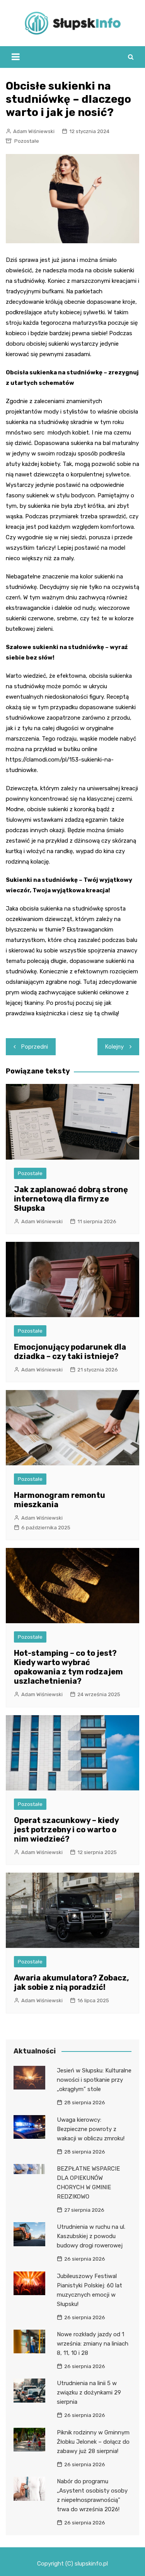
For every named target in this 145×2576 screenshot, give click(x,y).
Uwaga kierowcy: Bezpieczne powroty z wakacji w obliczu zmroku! (91, 2129)
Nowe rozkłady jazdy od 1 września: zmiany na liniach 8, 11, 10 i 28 (93, 2344)
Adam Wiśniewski (34, 131)
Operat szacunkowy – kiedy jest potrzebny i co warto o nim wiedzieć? (66, 1830)
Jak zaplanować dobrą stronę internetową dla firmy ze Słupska (71, 1199)
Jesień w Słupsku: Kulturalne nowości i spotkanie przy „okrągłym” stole (94, 2080)
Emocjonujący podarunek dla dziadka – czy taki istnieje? (70, 1352)
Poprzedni (35, 1047)
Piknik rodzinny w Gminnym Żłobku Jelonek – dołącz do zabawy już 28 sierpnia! (93, 2442)
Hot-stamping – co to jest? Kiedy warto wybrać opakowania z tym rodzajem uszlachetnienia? (68, 1667)
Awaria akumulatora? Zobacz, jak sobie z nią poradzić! (72, 1982)
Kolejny (114, 1047)
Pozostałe (27, 141)
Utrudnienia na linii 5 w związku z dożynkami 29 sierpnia (89, 2392)
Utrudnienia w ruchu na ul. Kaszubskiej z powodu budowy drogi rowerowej (91, 2236)
